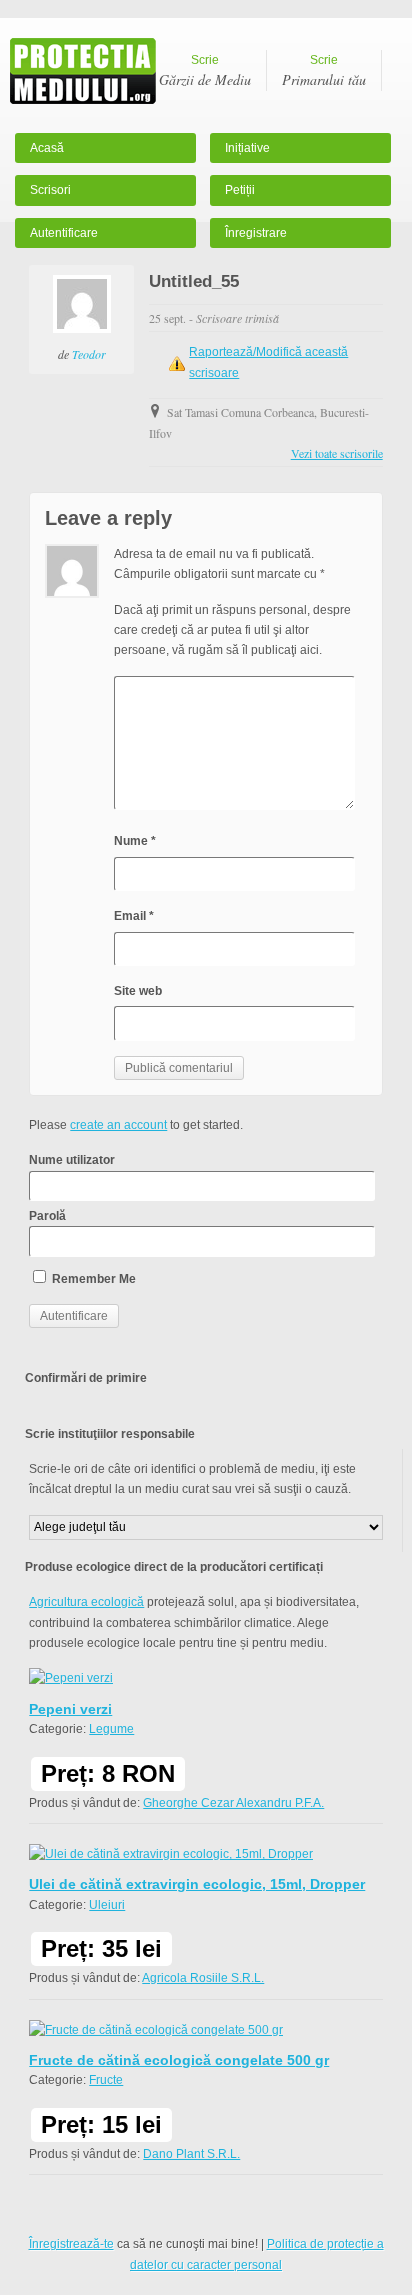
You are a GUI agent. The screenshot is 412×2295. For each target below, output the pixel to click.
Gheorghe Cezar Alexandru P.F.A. (233, 1803)
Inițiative (247, 148)
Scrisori (50, 190)
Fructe (106, 2080)
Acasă (47, 148)
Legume (111, 1729)
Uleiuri (107, 1905)
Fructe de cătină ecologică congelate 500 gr (179, 2060)
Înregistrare (256, 233)
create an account (118, 1125)
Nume (135, 841)
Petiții (240, 190)
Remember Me (92, 1279)
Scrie (205, 71)
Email (134, 916)
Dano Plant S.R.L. (191, 2154)
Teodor (89, 354)
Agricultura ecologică (86, 1602)
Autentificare (64, 233)
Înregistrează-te (71, 2244)
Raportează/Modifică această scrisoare (268, 362)
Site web (138, 991)
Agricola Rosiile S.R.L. (203, 1978)
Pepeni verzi (70, 1709)
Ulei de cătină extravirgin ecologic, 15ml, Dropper (197, 1884)
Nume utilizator (72, 1160)
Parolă (47, 1216)
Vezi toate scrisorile (337, 453)
